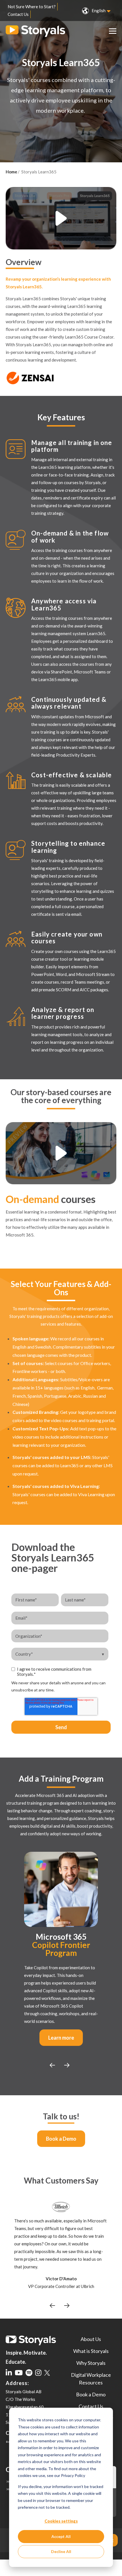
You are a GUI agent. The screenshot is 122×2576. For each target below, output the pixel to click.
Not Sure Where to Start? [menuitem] (32, 7)
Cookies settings (61, 2521)
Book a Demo (61, 2139)
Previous (67, 2065)
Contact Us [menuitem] (18, 14)
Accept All (61, 2536)
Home (11, 172)
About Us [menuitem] (91, 2339)
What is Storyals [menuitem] (91, 2351)
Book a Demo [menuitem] (91, 2394)
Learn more (61, 2038)
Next (52, 2065)
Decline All (61, 2551)
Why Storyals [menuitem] (91, 2363)
